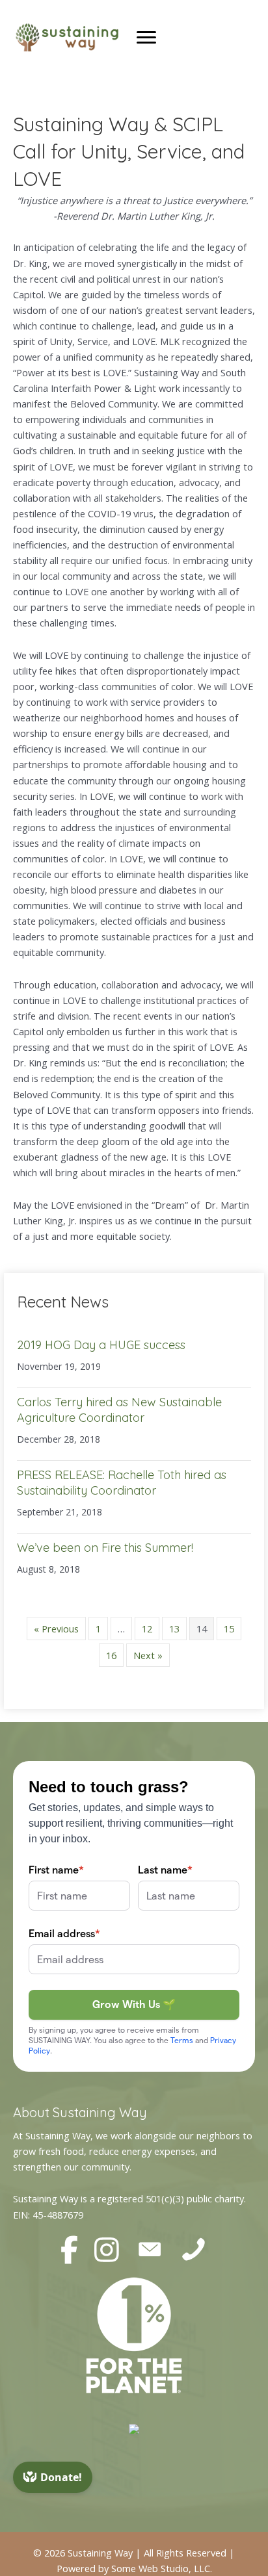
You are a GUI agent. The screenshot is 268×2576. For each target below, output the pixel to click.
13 (174, 1629)
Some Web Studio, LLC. (162, 2568)
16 (111, 1655)
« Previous (56, 1629)
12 (147, 1629)
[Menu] (146, 38)
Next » (148, 1655)
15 (229, 1629)
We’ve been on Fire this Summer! (105, 1548)
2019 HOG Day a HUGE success (101, 1345)
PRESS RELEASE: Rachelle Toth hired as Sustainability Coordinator (122, 1482)
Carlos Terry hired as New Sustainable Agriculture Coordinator (119, 1410)
